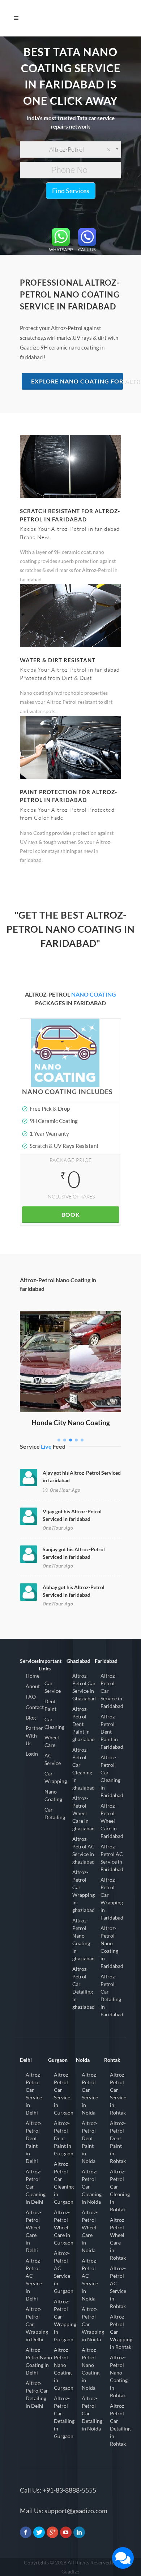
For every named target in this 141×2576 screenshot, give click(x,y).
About (33, 1686)
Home (33, 1676)
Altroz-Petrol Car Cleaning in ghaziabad (84, 1769)
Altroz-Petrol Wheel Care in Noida (90, 2231)
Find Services (71, 191)
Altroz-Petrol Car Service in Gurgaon (64, 2094)
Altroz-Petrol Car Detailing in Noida (92, 2413)
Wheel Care (52, 1741)
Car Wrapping (56, 1777)
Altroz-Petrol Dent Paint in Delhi (34, 2142)
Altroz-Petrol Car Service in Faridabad (112, 1691)
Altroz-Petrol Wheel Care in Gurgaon (64, 2227)
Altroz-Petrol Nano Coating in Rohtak (119, 2376)
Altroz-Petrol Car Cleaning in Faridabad (112, 1776)
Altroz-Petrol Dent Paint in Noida (90, 2142)
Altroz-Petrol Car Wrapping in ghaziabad (84, 1891)
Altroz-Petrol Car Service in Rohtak (118, 2094)
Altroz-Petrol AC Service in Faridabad (112, 1858)
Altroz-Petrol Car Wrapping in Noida (93, 2324)
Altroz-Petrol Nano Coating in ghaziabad (84, 1939)
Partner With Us (34, 1736)
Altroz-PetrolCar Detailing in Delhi (37, 2394)
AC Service (53, 1759)
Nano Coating (53, 1795)
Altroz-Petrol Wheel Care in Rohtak (118, 2239)
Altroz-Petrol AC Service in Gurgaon (64, 2272)
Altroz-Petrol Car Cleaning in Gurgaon (64, 2183)
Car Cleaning (54, 1723)
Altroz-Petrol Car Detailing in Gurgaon (64, 2417)
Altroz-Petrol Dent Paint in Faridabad (112, 1732)
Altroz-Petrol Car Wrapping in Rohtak (121, 2332)
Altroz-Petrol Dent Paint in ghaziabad (84, 1724)
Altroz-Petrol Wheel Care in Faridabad (112, 1821)
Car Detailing (55, 1813)
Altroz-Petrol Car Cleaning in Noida (92, 2187)
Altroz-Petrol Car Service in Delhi (34, 2094)
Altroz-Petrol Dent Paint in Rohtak (118, 2142)
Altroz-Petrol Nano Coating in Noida (91, 2369)
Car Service (53, 1687)
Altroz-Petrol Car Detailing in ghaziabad (84, 1988)
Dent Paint (50, 1705)
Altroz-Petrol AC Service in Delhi (34, 2280)
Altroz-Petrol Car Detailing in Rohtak (120, 2425)
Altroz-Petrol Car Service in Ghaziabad (84, 1687)
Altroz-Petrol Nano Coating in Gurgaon (64, 2369)
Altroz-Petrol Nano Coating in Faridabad (112, 1947)
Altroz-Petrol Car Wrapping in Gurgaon (65, 2320)
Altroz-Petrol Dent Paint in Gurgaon (64, 2138)
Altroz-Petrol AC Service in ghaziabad (84, 1850)
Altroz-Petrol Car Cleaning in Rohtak (120, 2190)
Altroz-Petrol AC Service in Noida (90, 2280)
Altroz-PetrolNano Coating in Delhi (39, 2361)
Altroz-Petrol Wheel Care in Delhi (34, 2231)
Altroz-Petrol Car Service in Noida (90, 2094)
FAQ (31, 1697)
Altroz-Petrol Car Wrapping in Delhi (37, 2324)
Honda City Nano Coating (71, 1423)
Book (71, 1215)
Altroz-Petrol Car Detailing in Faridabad (112, 1995)
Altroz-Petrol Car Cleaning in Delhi (36, 2187)
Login (32, 1754)
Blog (31, 1718)
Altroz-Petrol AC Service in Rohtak (118, 2287)
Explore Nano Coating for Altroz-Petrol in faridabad (77, 381)
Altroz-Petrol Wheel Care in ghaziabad (84, 1813)
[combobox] (70, 149)
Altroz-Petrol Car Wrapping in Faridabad (112, 1899)
